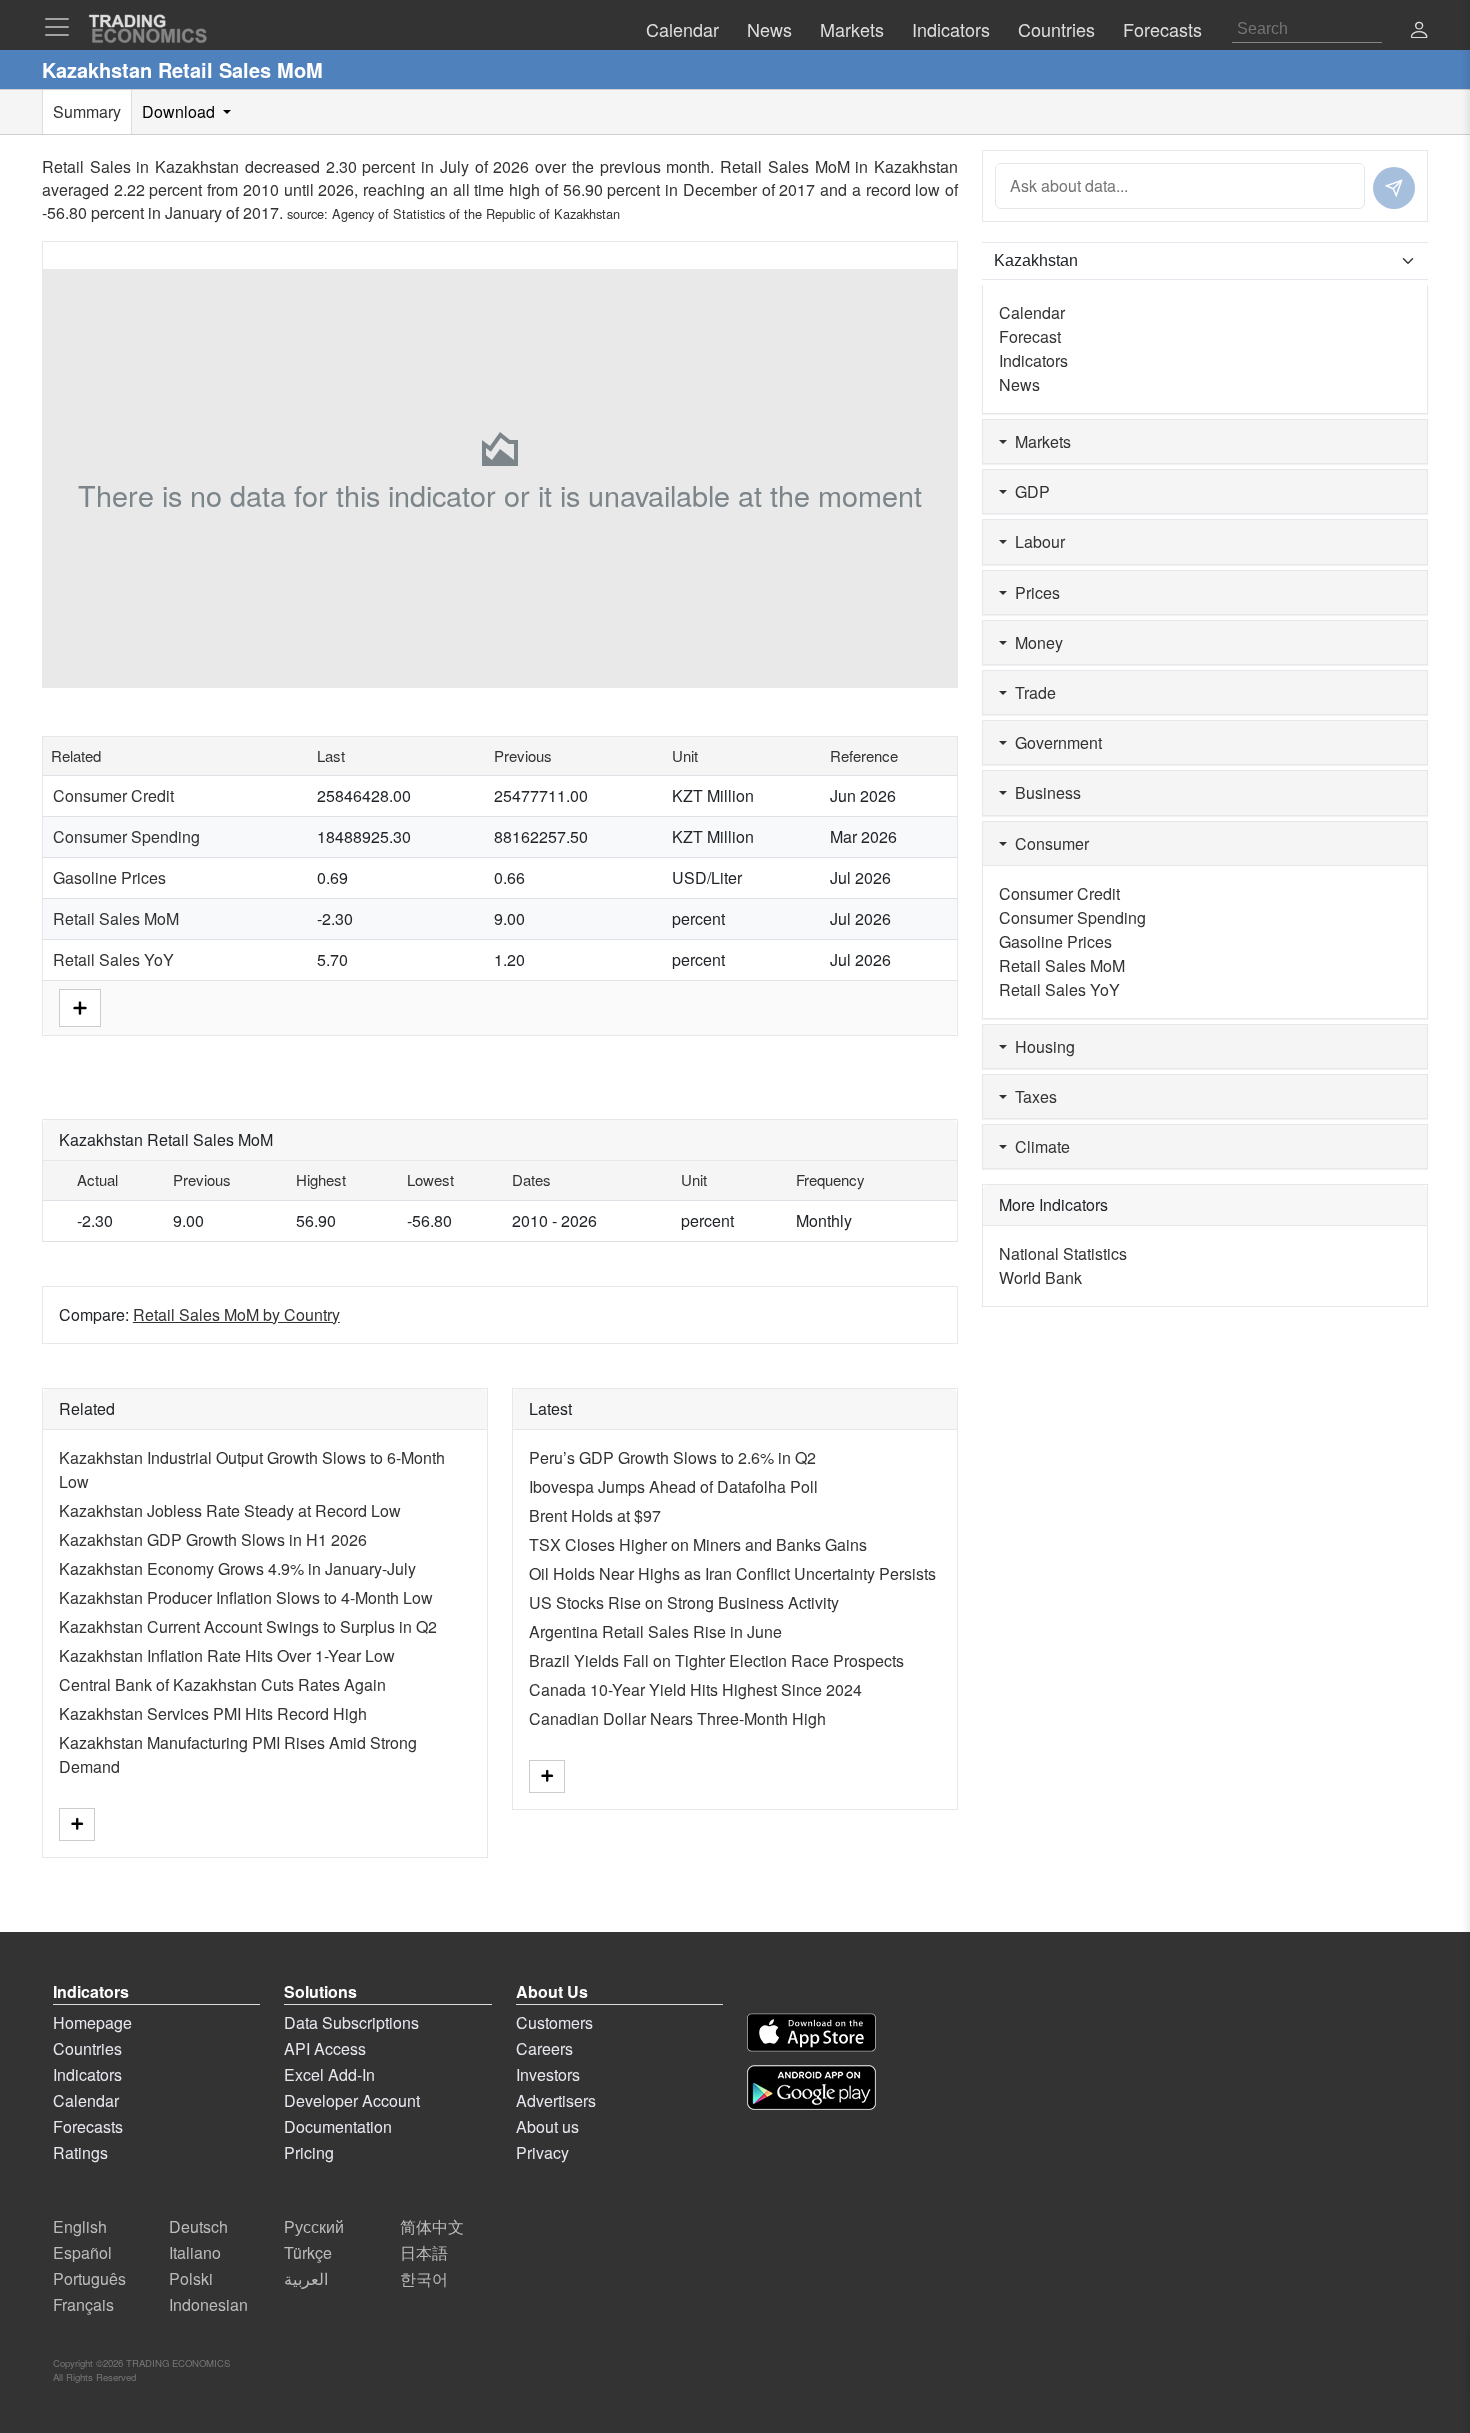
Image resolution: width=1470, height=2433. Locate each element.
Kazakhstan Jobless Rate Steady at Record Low (230, 1510)
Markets (1039, 441)
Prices (1033, 592)
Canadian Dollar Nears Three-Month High (677, 1718)
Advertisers (556, 2100)
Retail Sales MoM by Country (236, 1314)
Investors (548, 2074)
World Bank (1040, 1277)
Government (1054, 742)
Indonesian (208, 2304)
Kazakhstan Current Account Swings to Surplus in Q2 (248, 1626)
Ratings (80, 2152)
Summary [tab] (87, 111)
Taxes (1032, 1096)
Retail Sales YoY (113, 959)
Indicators (1033, 360)
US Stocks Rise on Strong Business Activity (684, 1602)
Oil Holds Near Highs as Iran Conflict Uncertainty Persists (732, 1573)
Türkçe (308, 2252)
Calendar (1032, 312)
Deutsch (198, 2226)
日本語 (424, 2252)
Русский (314, 2226)
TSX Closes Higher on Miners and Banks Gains (698, 1544)
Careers (544, 2048)
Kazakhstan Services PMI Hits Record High (213, 1713)
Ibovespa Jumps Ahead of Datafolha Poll (673, 1486)
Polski (191, 2278)
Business (1044, 792)
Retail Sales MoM (116, 918)
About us (547, 2126)
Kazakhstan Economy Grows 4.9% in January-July (237, 1568)
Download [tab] (180, 111)
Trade (1031, 692)
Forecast (1030, 336)
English (80, 2226)
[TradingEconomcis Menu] (63, 27)
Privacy (542, 2152)
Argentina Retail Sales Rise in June (655, 1631)
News (1019, 384)
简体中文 (432, 2226)
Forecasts (88, 2126)
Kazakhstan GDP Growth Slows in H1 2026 (213, 1539)
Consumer (1048, 843)
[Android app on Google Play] (811, 2087)
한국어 (424, 2278)
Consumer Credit (113, 795)
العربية (306, 2278)
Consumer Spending (126, 836)
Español (82, 2252)
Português (89, 2278)
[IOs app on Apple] (811, 2032)
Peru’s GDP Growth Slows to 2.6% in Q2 (672, 1457)
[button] (1419, 31)
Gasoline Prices (109, 877)
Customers (554, 2022)
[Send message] (1394, 188)
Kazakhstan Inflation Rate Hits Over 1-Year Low (227, 1655)
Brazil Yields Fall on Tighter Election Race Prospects (716, 1660)
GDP (1028, 491)
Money (1035, 642)
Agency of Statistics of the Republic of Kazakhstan (476, 213)
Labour (1036, 541)
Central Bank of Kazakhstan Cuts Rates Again (222, 1684)
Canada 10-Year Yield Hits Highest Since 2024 (695, 1689)
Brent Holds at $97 (595, 1515)
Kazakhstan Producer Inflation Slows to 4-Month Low (246, 1597)
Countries (87, 2048)
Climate (1038, 1146)
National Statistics (1063, 1253)
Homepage (92, 2022)
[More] (80, 1005)
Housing (1041, 1046)
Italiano (195, 2252)
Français (83, 2304)
